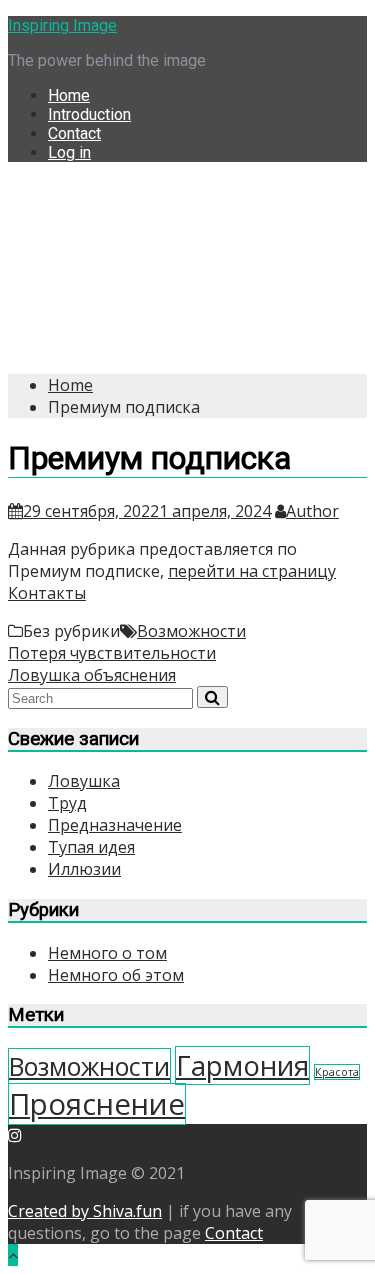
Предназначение (115, 825)
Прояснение (97, 1104)
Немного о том (107, 953)
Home (69, 95)
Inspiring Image (62, 25)
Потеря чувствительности (112, 653)
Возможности (191, 631)
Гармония (242, 1065)
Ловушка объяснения (92, 675)
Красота (337, 1072)
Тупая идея (91, 847)
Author (312, 511)
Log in (69, 152)
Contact (74, 133)
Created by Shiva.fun (85, 1211)
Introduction (89, 114)
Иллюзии (84, 869)
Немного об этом (116, 975)
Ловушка (84, 781)
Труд (67, 803)
